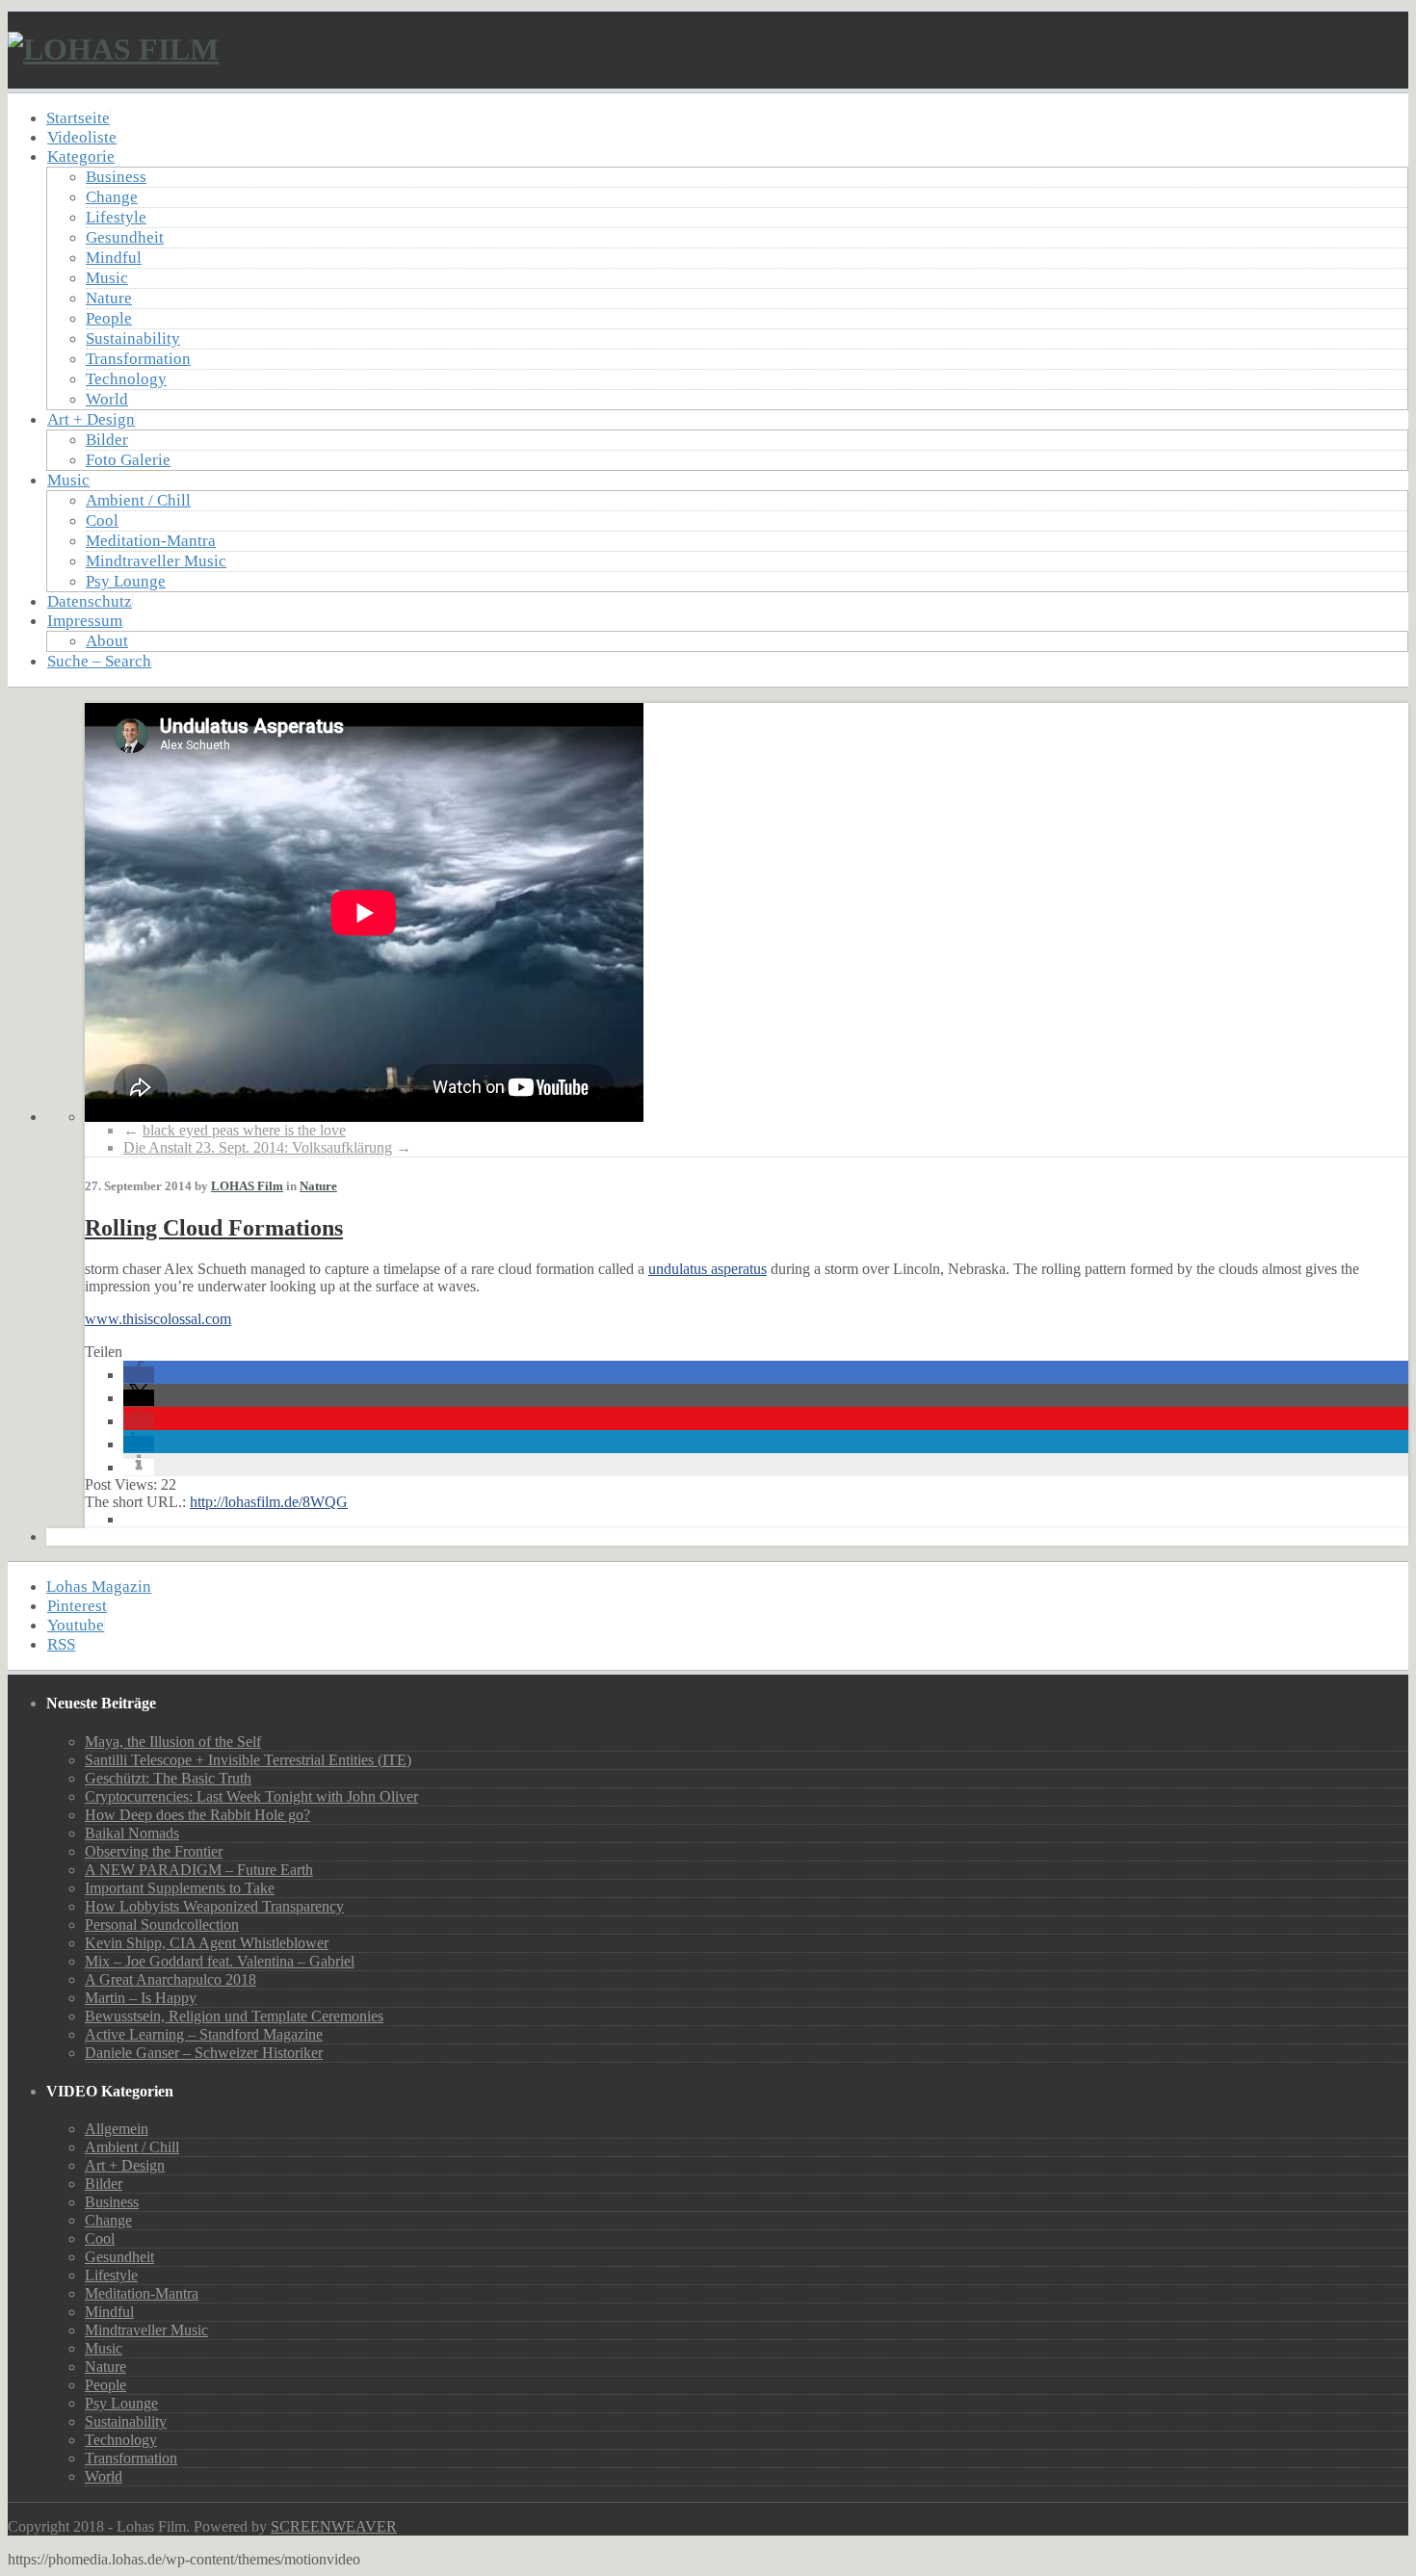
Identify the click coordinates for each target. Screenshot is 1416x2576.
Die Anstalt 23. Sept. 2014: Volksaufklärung (258, 1147)
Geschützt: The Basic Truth (168, 1778)
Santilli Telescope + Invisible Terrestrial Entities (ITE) (248, 1760)
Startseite (78, 118)
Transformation (138, 359)
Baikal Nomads (132, 1833)
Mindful (114, 258)
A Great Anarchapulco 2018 (170, 1979)
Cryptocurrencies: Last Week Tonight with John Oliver (251, 1796)
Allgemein (117, 2129)
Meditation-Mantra (151, 541)
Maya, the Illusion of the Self (173, 1742)
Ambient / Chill (138, 500)
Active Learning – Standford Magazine (204, 2034)
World (107, 399)
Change (112, 197)
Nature (109, 298)
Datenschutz (90, 601)
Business (116, 177)
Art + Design (91, 419)
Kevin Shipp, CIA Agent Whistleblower (207, 1943)
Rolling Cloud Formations (214, 1228)
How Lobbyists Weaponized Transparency (214, 1906)
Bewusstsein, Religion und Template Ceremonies (234, 2016)
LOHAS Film (247, 1186)
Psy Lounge (126, 581)
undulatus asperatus (708, 1269)
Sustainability (133, 338)
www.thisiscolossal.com (158, 1319)
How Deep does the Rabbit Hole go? (197, 1815)
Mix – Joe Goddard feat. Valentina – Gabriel (220, 1961)
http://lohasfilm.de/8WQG (269, 1502)
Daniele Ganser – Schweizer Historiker (204, 2053)
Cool (102, 520)
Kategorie (81, 156)
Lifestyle (116, 217)
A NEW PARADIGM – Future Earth (199, 1870)
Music (107, 278)
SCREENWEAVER (334, 2526)
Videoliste (82, 137)
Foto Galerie (128, 460)
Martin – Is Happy (141, 1998)
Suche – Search (99, 661)
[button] (139, 1375)
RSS (61, 1644)
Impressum (85, 621)
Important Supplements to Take (180, 1888)
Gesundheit (125, 237)
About (107, 641)
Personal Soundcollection (162, 1925)
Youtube (76, 1625)
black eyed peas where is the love (244, 1130)
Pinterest (77, 1606)
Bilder (107, 440)
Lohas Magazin (99, 1587)
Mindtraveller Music (156, 561)
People (109, 318)
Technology (126, 379)
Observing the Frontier (154, 1851)
